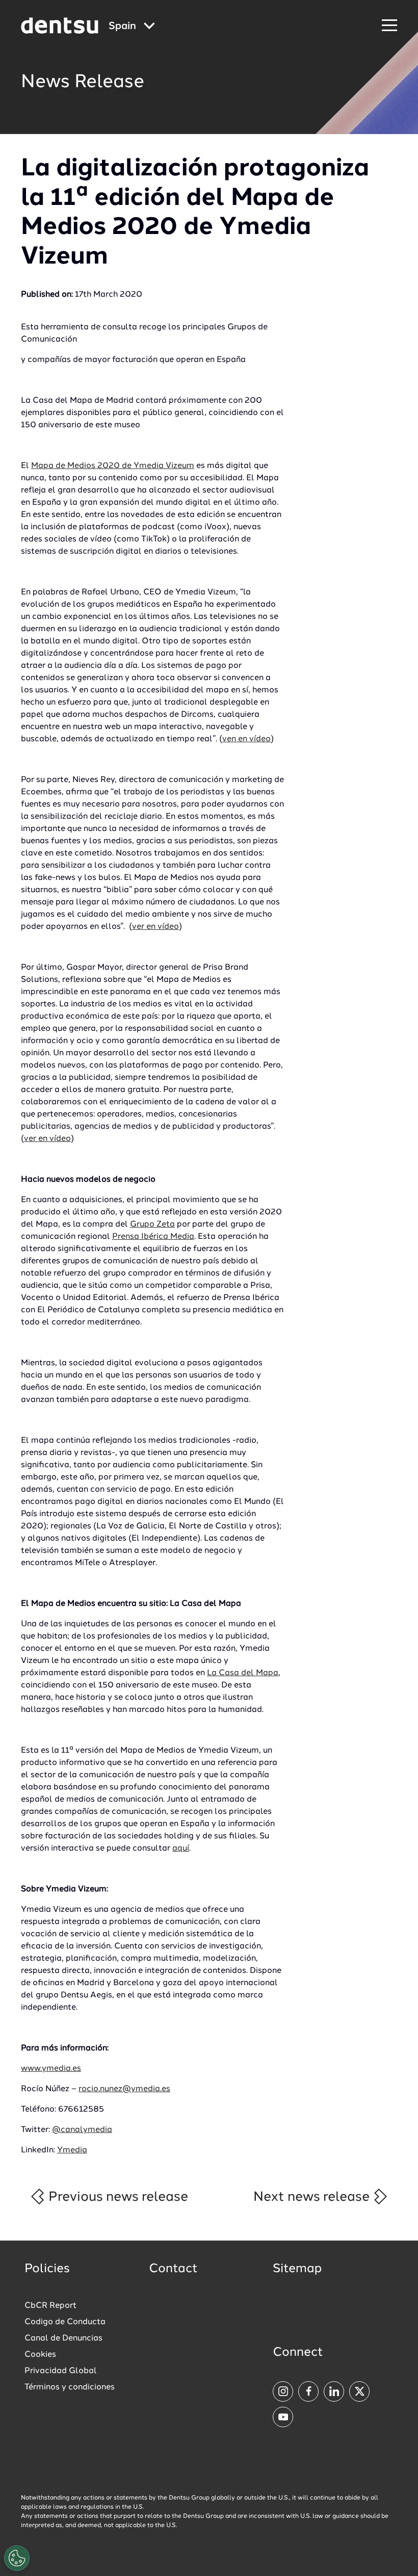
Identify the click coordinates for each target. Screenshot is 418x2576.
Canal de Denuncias (63, 2338)
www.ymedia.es (51, 2069)
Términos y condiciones (70, 2387)
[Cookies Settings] (17, 2558)
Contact (173, 2269)
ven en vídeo (246, 739)
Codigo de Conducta (65, 2322)
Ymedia (72, 2150)
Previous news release (117, 2197)
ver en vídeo (155, 927)
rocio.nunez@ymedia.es (124, 2089)
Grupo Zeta (152, 1225)
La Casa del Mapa (243, 1673)
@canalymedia (82, 2130)
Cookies (40, 2355)
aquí (181, 1849)
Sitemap (297, 2269)
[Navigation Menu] (389, 26)
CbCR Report (50, 2306)
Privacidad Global (61, 2371)
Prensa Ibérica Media (153, 1237)
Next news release (313, 2197)
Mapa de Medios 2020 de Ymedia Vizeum (113, 466)
